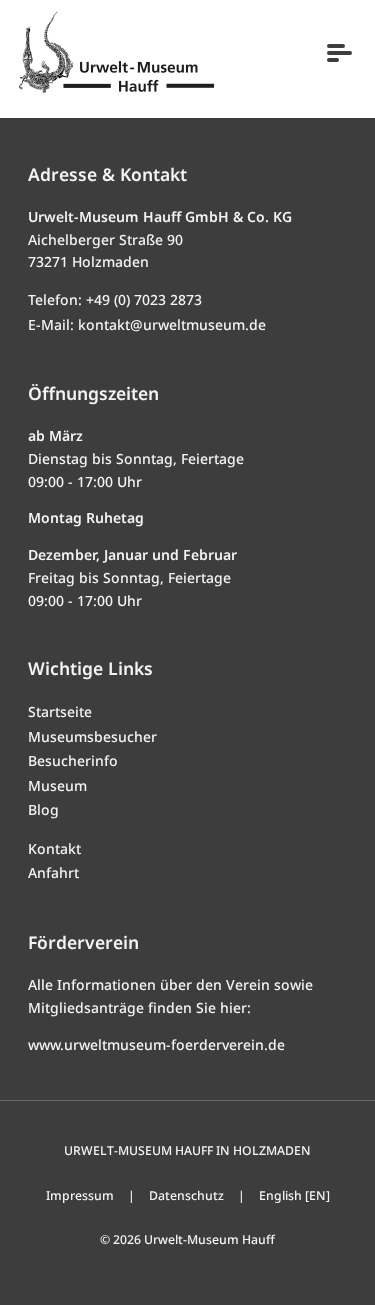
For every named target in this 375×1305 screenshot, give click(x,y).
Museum (57, 785)
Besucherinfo (73, 760)
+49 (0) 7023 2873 (144, 299)
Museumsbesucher (92, 736)
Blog (43, 809)
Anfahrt (53, 872)
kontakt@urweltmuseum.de (172, 324)
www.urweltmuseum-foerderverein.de (156, 1044)
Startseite (60, 711)
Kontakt (54, 848)
